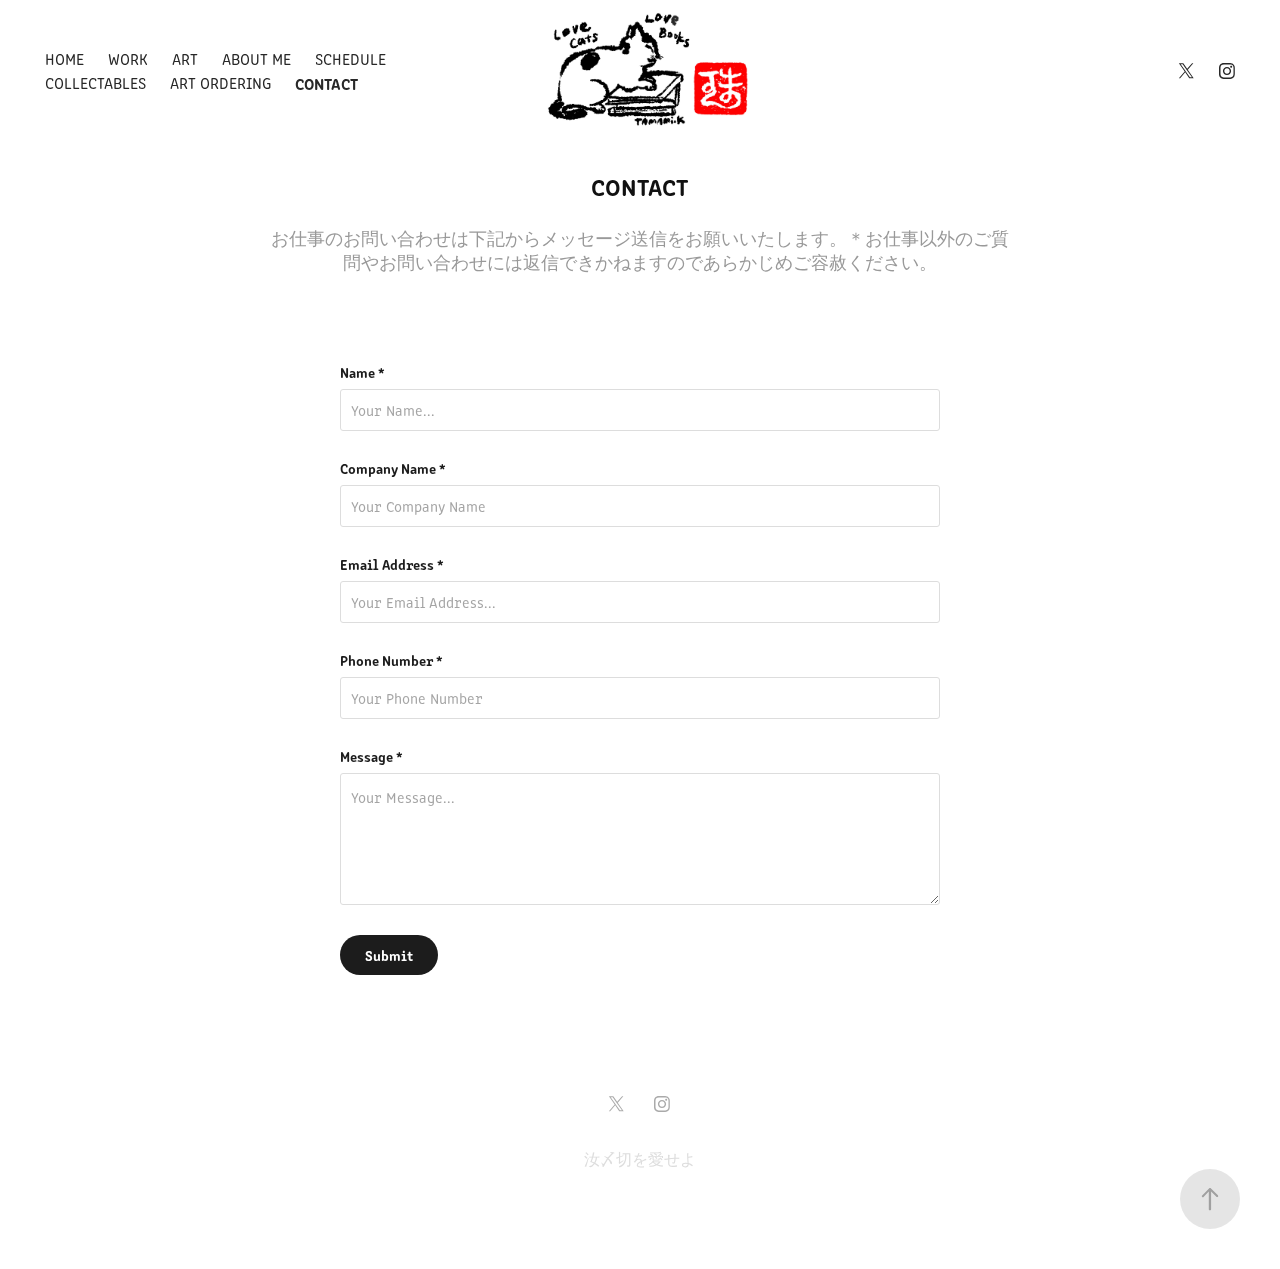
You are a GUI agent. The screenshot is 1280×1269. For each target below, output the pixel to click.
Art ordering (220, 82)
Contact (326, 83)
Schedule (350, 58)
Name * (362, 372)
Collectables (95, 82)
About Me (256, 58)
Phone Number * (391, 660)
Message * (371, 756)
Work (128, 58)
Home (64, 58)
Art (185, 58)
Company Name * (393, 468)
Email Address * (392, 564)
